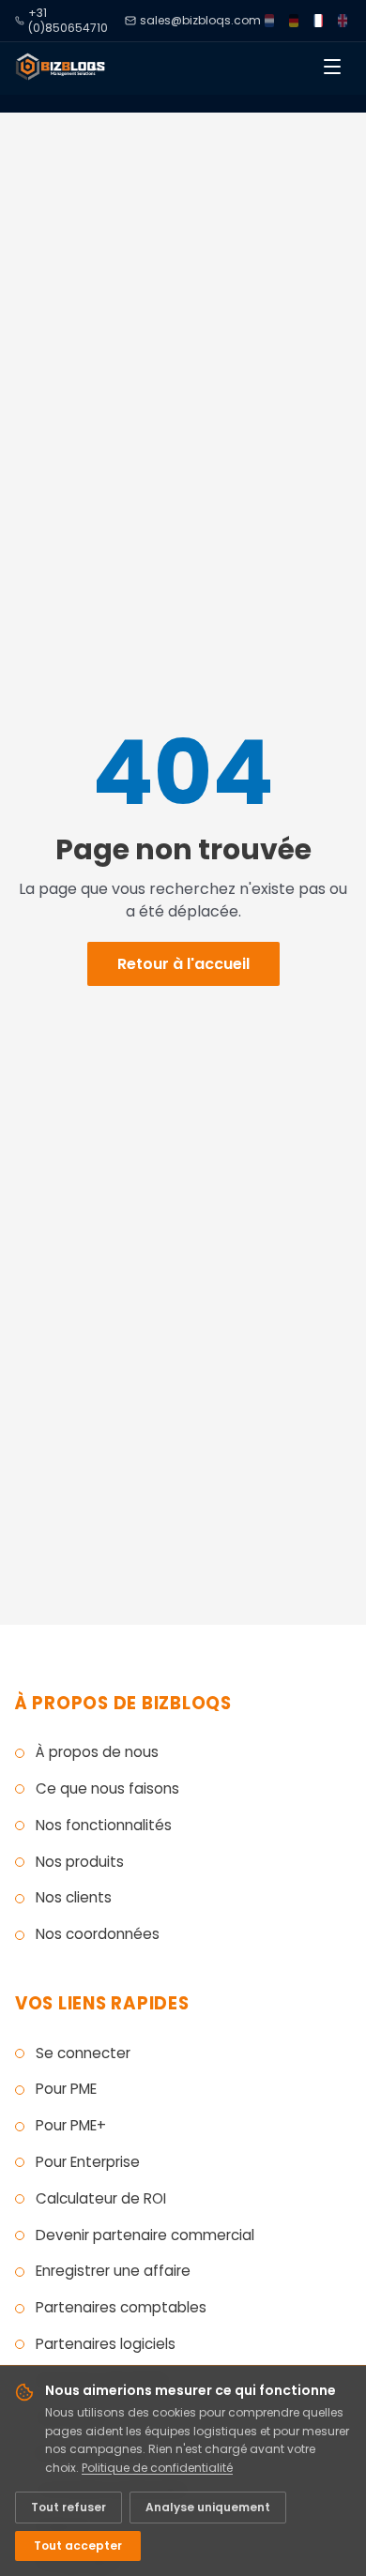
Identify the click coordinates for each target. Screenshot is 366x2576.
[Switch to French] (318, 21)
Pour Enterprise (88, 2162)
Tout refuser (69, 2507)
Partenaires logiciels (106, 2344)
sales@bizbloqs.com (200, 21)
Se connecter (83, 2053)
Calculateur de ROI (101, 2198)
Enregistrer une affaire (113, 2271)
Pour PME (66, 2089)
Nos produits (80, 1862)
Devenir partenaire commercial (145, 2235)
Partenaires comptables (121, 2307)
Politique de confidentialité (157, 2468)
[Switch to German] (294, 21)
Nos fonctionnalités (104, 1825)
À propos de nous (97, 1752)
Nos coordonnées (98, 1934)
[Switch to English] (343, 21)
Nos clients (74, 1897)
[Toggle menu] (332, 67)
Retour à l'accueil (183, 964)
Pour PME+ (71, 2125)
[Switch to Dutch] (269, 21)
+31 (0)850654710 (68, 21)
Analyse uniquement (208, 2507)
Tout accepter (78, 2546)
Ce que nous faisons (107, 1788)
